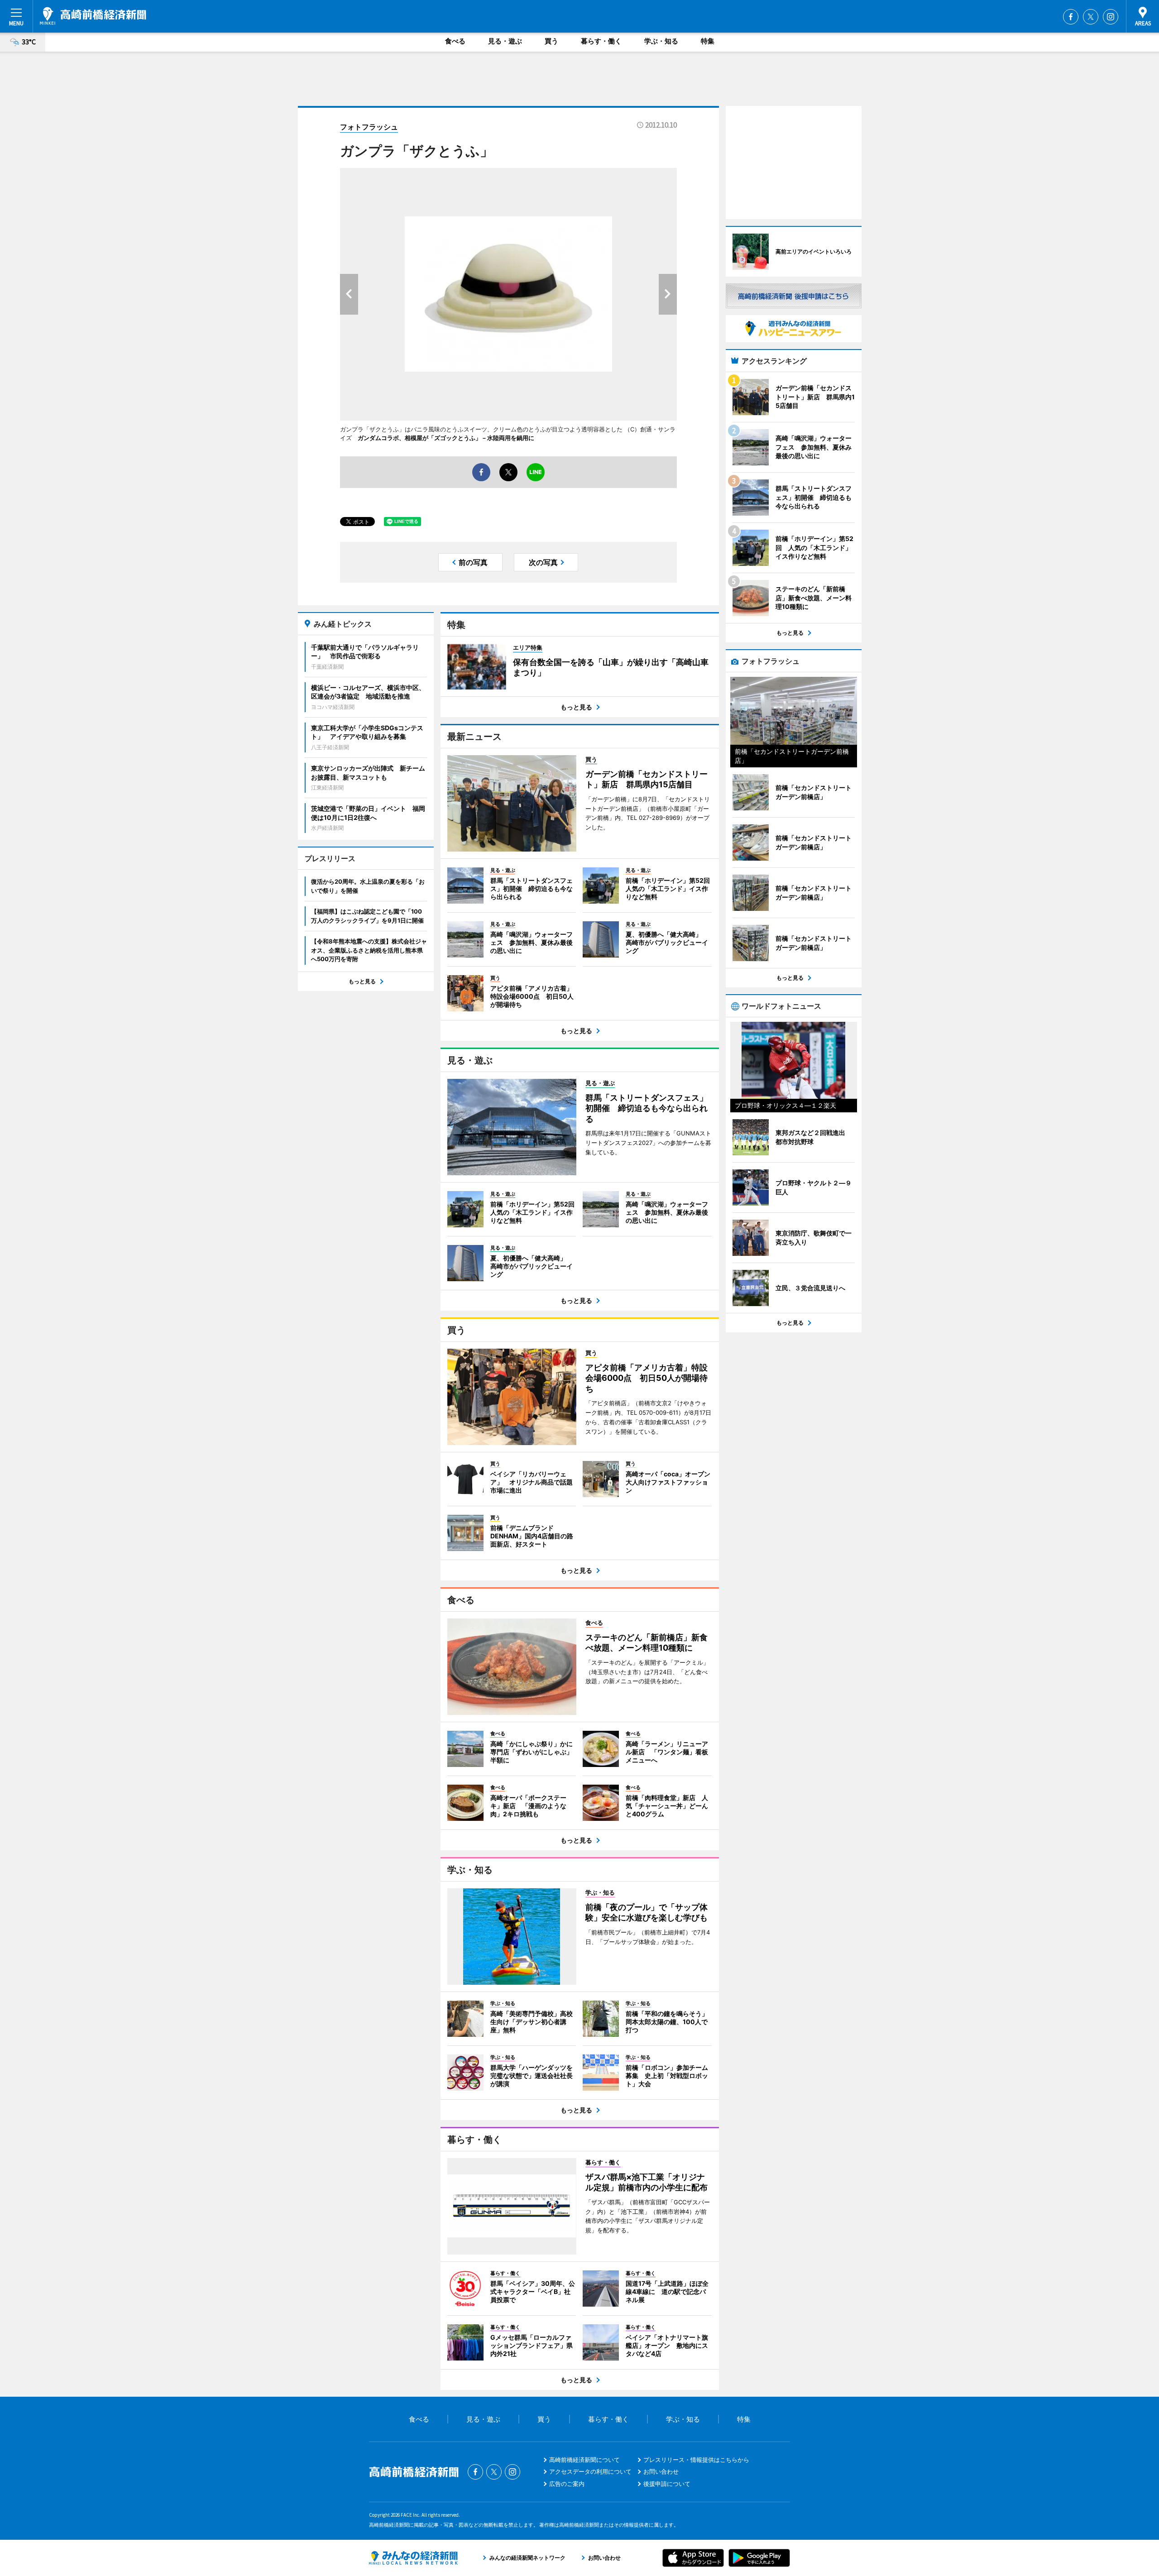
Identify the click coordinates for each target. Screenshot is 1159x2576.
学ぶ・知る (661, 41)
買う (551, 41)
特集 (708, 41)
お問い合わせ (661, 2471)
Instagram (1111, 17)
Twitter (1091, 17)
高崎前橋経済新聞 (93, 16)
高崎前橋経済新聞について (584, 2460)
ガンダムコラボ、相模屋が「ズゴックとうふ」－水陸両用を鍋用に (446, 438)
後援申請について (667, 2484)
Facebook (1071, 17)
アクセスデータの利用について (590, 2471)
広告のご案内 (567, 2484)
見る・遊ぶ (505, 41)
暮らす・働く (601, 41)
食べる (455, 41)
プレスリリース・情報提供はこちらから (696, 2460)
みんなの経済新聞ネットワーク (413, 2558)
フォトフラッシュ (369, 127)
